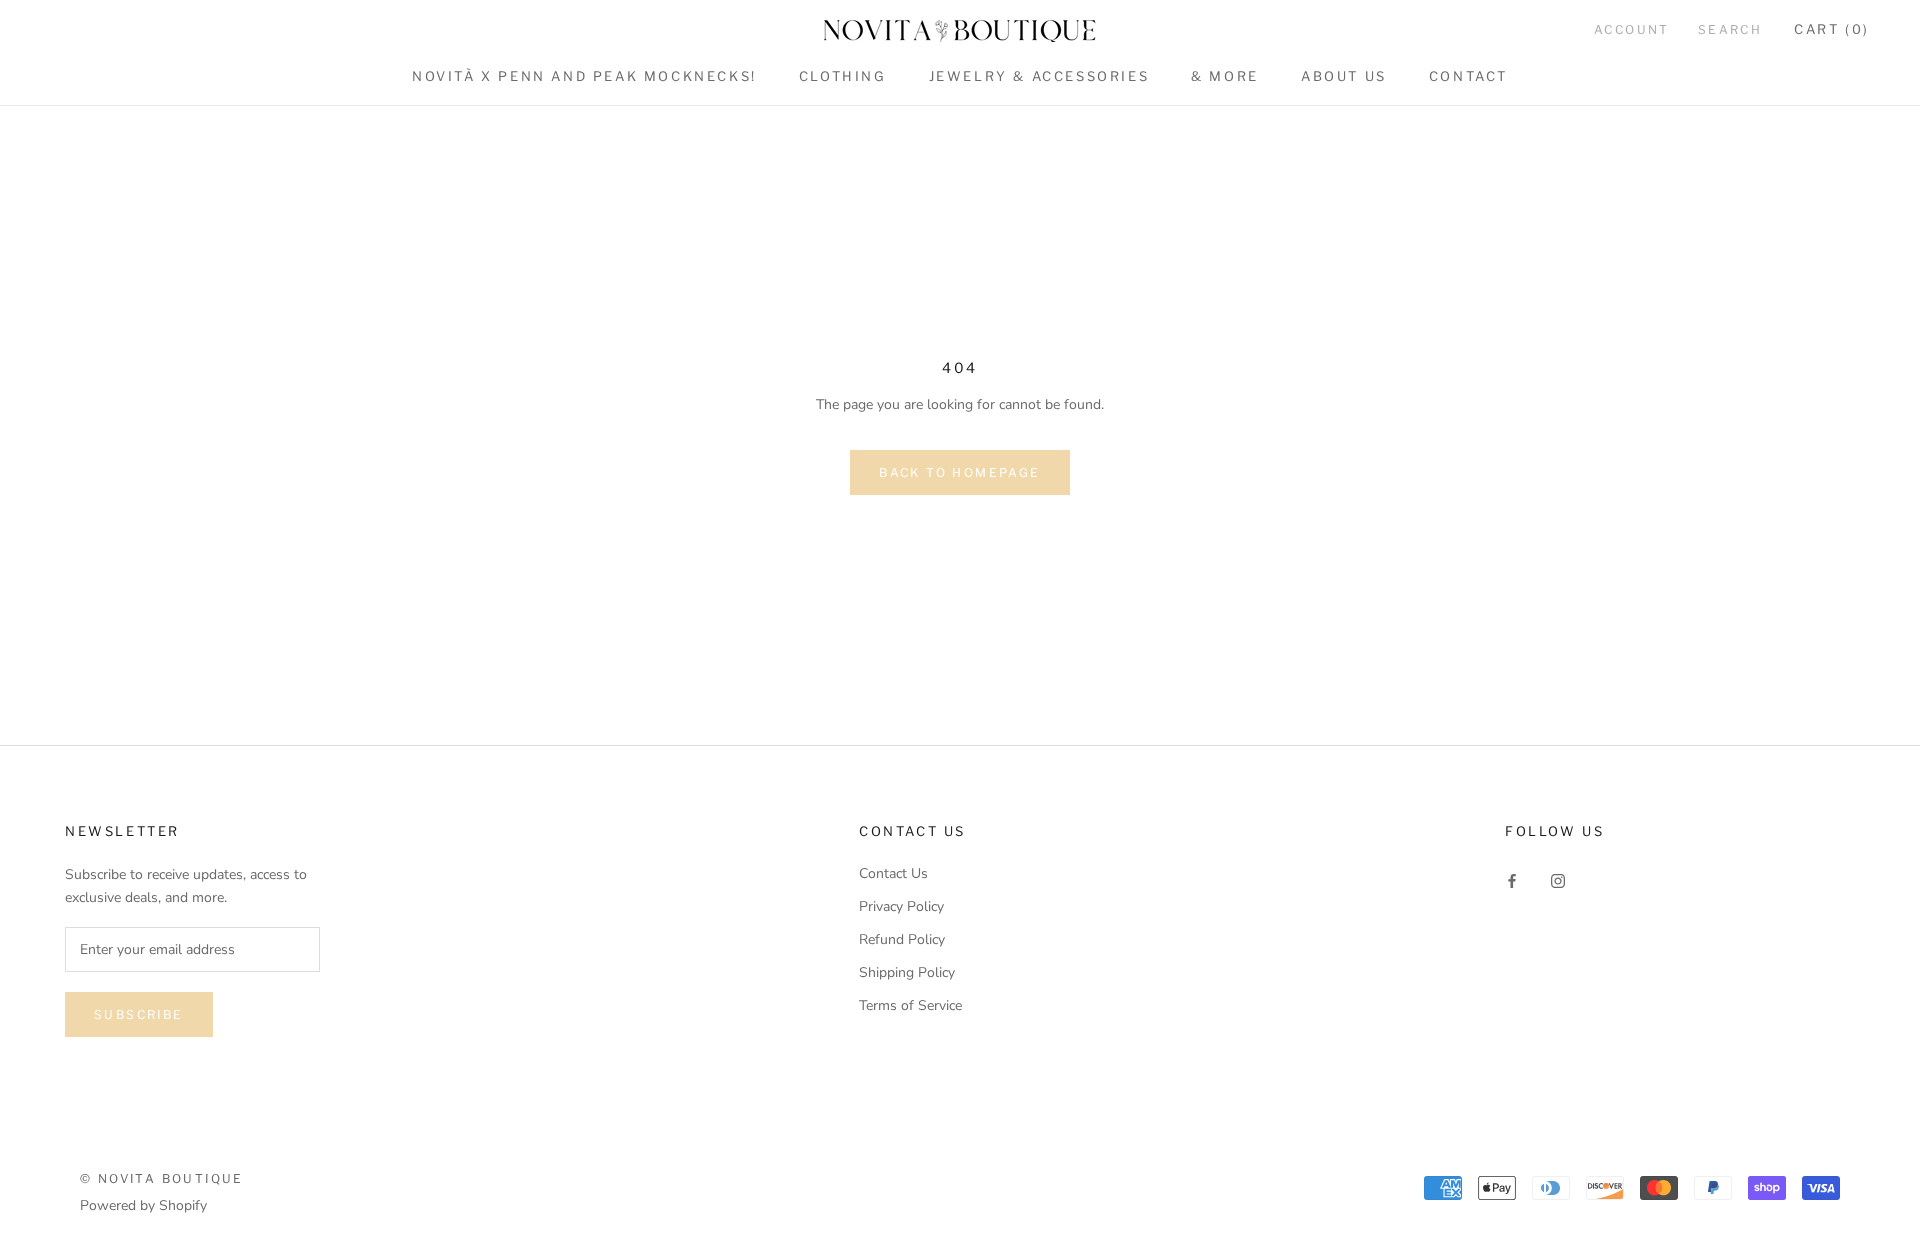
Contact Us (893, 873)
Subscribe (139, 1014)
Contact (1468, 76)
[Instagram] (1558, 880)
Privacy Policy (901, 906)
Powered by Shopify (143, 1205)
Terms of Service (910, 1005)
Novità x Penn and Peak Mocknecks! (584, 76)
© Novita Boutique (162, 1178)
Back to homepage (959, 472)
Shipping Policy (907, 972)
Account (1632, 29)
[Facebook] (1512, 880)
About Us (1344, 76)
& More (1225, 76)
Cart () (1832, 29)
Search (1730, 29)
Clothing (843, 76)
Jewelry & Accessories (1039, 76)
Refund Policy (902, 939)
